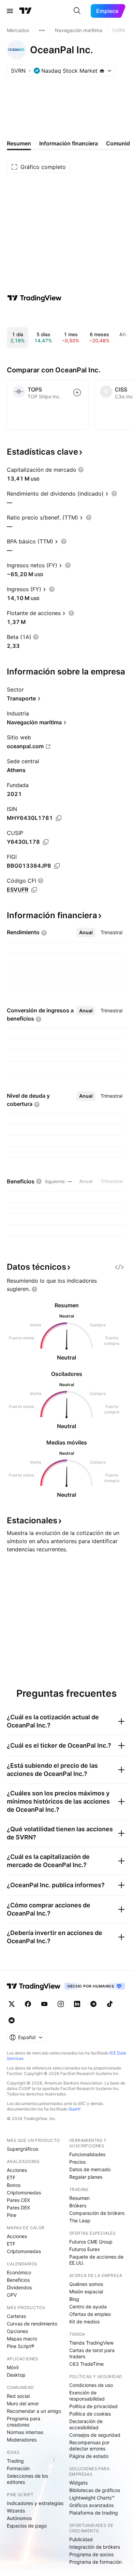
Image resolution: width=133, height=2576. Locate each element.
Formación (18, 2468)
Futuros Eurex (85, 2249)
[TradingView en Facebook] (28, 2004)
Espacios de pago (27, 2526)
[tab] (86, 933)
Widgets (78, 2483)
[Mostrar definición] (81, 470)
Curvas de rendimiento (32, 2324)
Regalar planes (86, 2177)
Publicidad (81, 2539)
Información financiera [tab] (69, 143)
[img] (102, 71)
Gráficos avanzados (91, 2505)
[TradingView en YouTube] (44, 2004)
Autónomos (19, 2518)
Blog (74, 2299)
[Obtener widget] (119, 1267)
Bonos (14, 2185)
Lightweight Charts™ (92, 2498)
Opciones (17, 2331)
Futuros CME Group (91, 2242)
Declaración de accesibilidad (86, 2424)
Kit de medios (84, 2322)
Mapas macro (22, 2339)
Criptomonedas (24, 2193)
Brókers (78, 2205)
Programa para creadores (24, 2422)
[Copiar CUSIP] (46, 842)
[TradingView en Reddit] (12, 2020)
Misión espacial (86, 2292)
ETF (11, 2177)
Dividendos (19, 2287)
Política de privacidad (93, 2406)
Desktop (16, 2375)
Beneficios (18, 2280)
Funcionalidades (87, 2154)
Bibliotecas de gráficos (95, 2490)
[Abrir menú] (10, 11)
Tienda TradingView (91, 2343)
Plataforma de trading (94, 2513)
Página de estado (89, 2456)
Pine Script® (20, 2346)
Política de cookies (90, 2414)
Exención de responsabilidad (87, 2396)
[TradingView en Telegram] (93, 2004)
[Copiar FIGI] (57, 866)
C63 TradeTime (86, 2364)
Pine (12, 2215)
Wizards (16, 2511)
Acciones (17, 2170)
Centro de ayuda (88, 2307)
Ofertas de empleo (90, 2314)
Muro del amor (23, 2403)
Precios (77, 2162)
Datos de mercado (90, 2169)
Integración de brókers (95, 2547)
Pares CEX (18, 2200)
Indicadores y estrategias (35, 2503)
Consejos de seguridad (95, 2435)
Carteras (16, 2316)
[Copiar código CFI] (34, 890)
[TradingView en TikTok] (110, 2004)
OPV (12, 2295)
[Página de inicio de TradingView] (26, 11)
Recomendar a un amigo (34, 2411)
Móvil (13, 2367)
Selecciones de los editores (27, 2479)
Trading (15, 2461)
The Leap (80, 2221)
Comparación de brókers (97, 2213)
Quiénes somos (86, 2284)
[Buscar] (77, 11)
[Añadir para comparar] (77, 393)
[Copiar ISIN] (59, 818)
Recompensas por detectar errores (89, 2445)
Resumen (79, 2198)
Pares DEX (18, 2208)
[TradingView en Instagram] (61, 2004)
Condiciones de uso (91, 2385)
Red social (18, 2396)
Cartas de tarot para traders (92, 2353)
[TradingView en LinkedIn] (77, 2004)
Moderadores (22, 2440)
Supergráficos (23, 2149)
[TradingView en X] (12, 2004)
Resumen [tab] (19, 143)
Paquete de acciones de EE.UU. (96, 2260)
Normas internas (25, 2432)
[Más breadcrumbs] (42, 30)
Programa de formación (95, 2562)
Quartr (75, 2109)
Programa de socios (91, 2554)
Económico (19, 2272)
